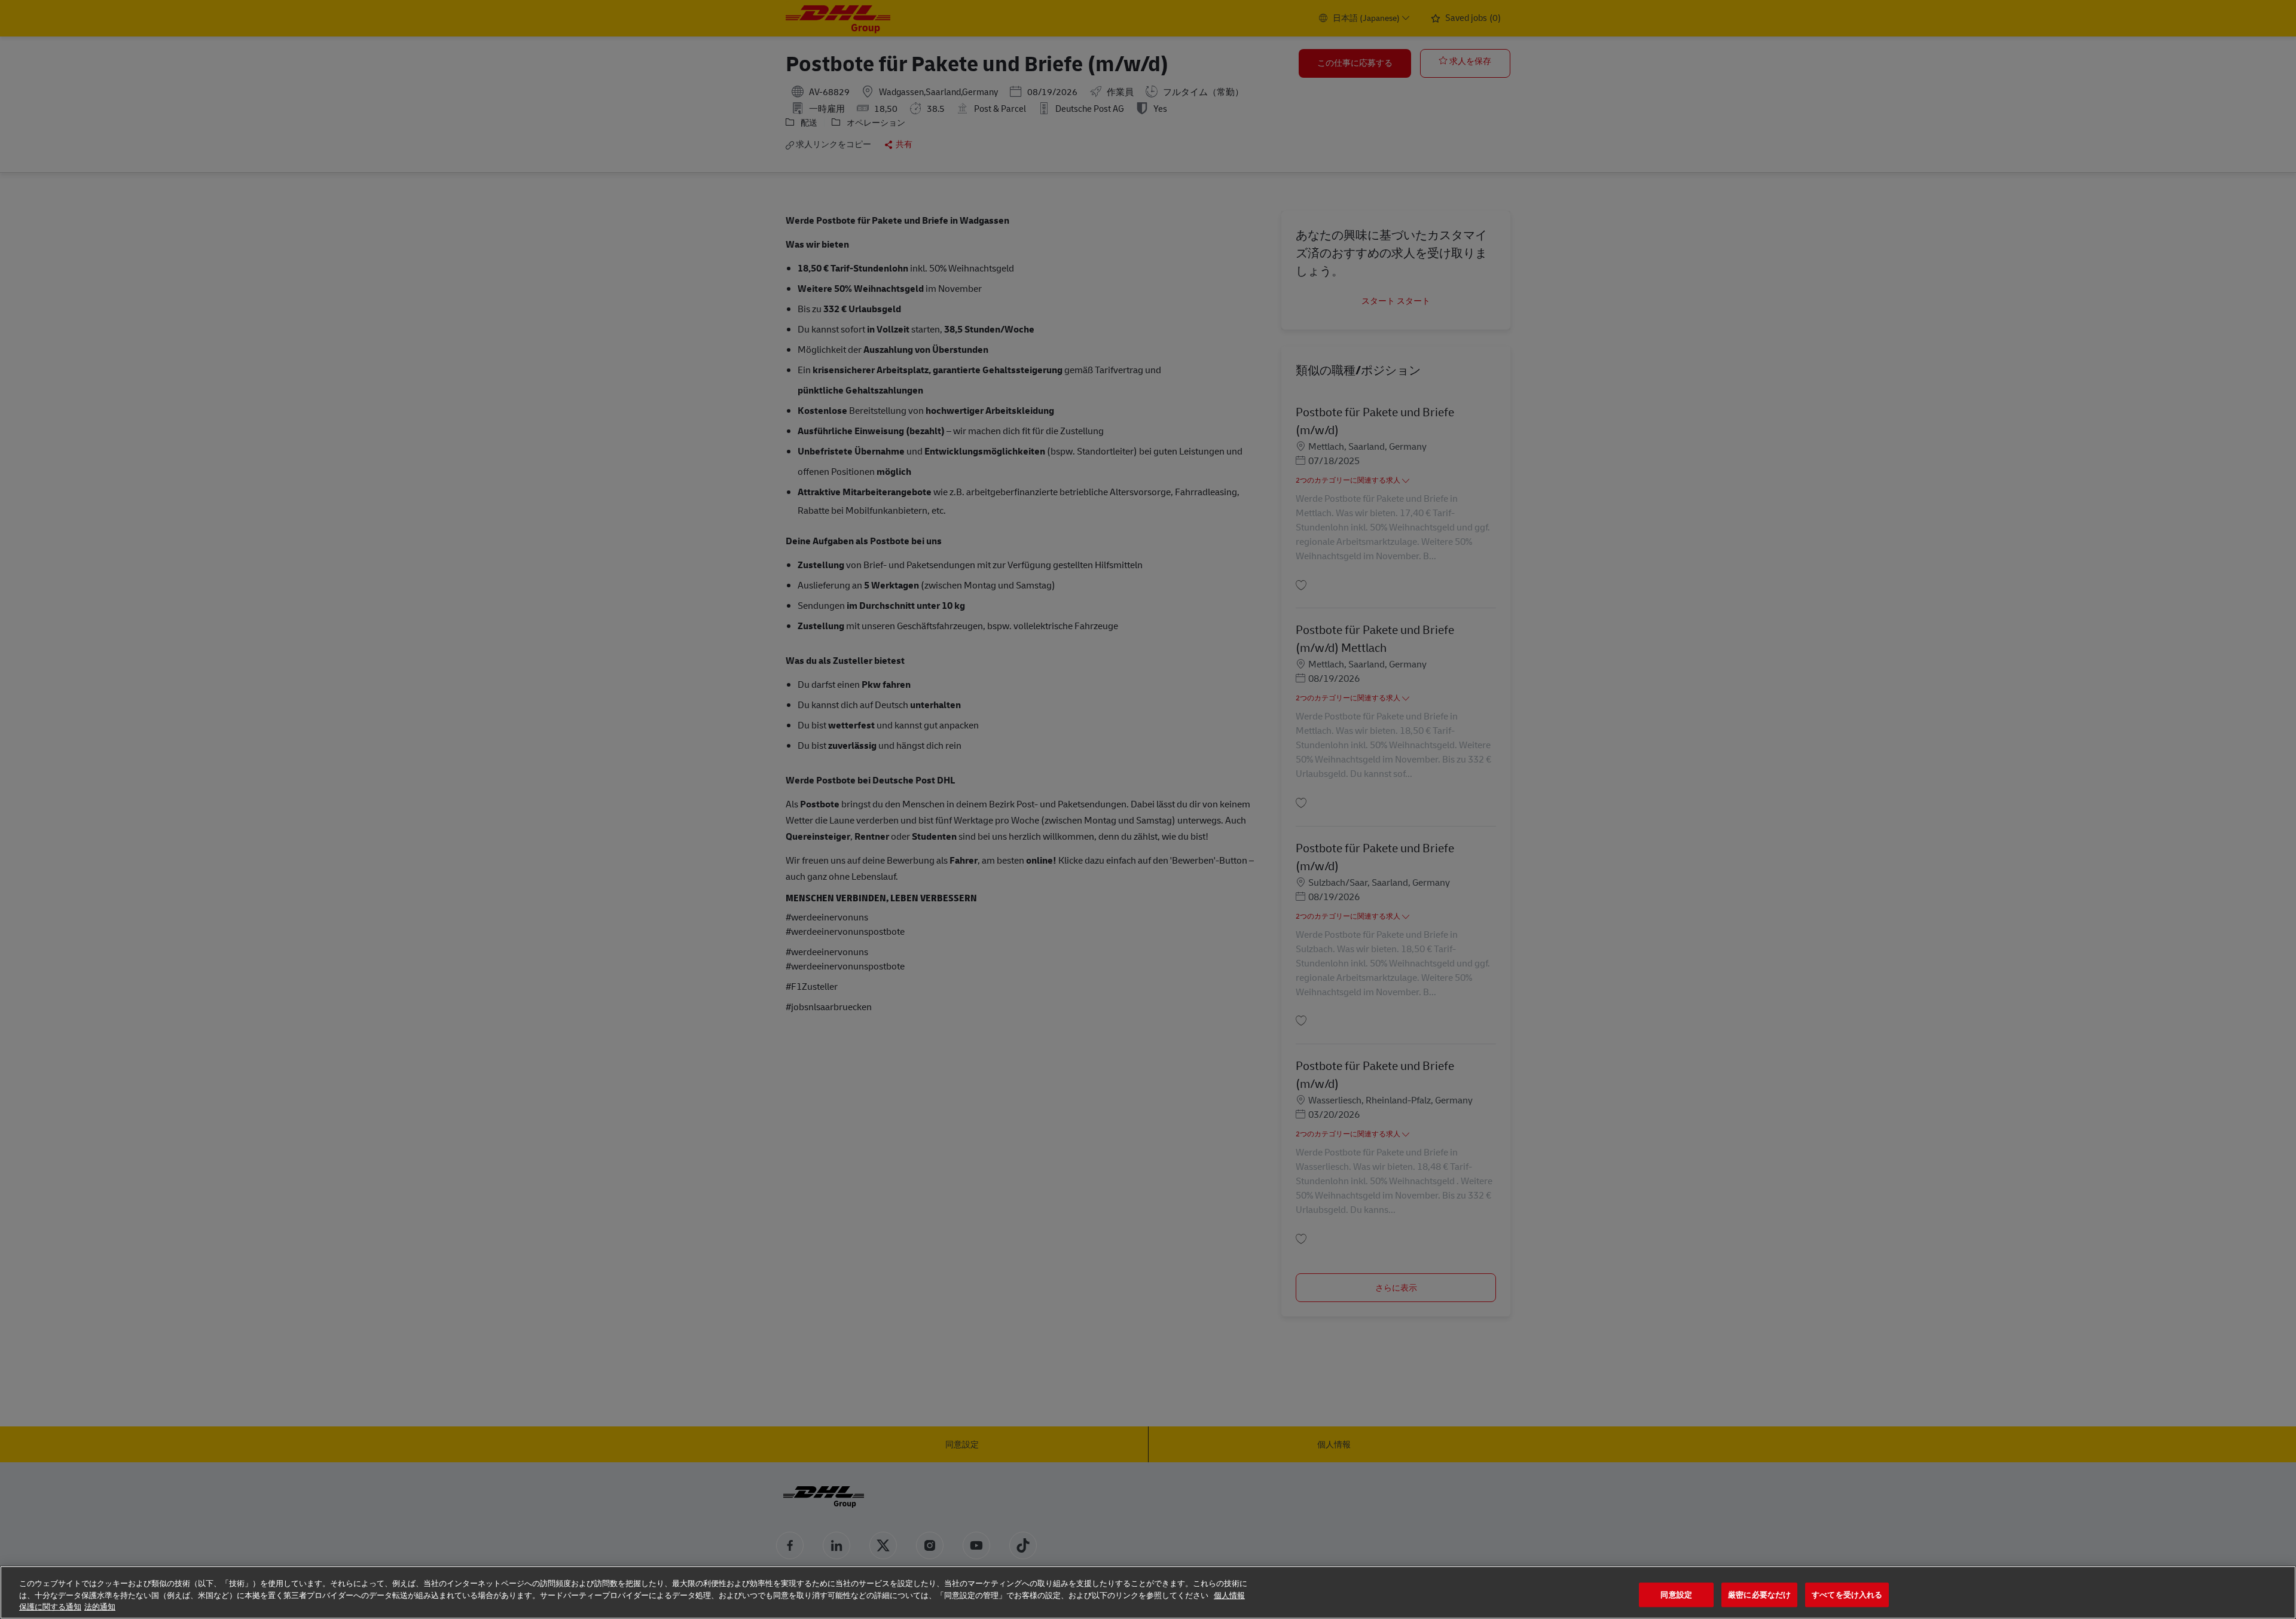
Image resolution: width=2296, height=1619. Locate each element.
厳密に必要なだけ (1759, 1595)
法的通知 (100, 1607)
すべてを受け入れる (1847, 1595)
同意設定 (1676, 1595)
